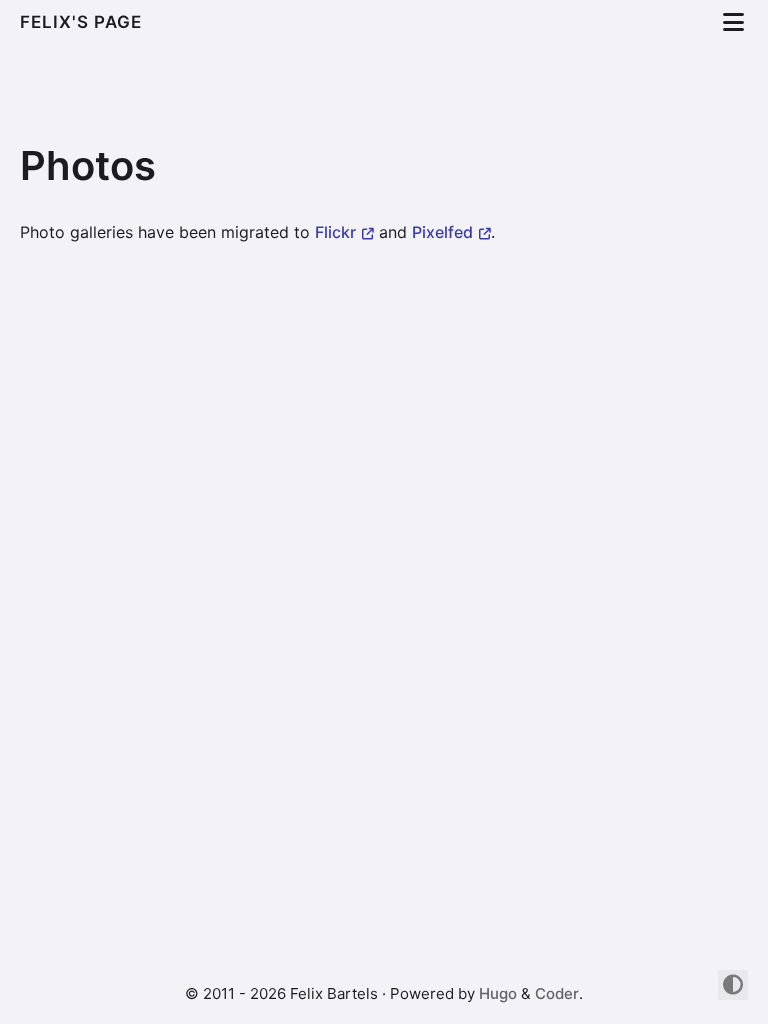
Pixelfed (442, 232)
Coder (557, 993)
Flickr (335, 232)
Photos (88, 165)
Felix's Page (83, 22)
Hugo (498, 993)
